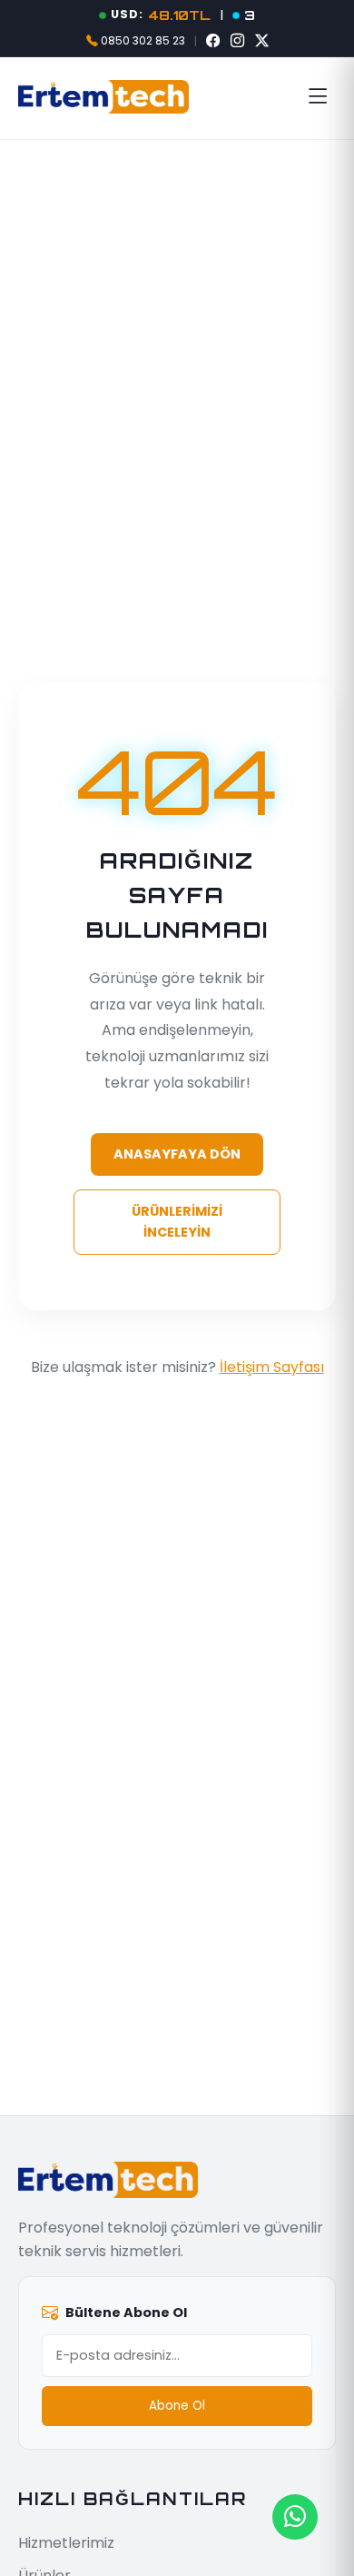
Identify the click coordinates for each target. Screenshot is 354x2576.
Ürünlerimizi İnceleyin (177, 1222)
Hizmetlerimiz (66, 2543)
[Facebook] (213, 41)
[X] (262, 41)
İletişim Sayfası (272, 1367)
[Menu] (318, 97)
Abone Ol (177, 2406)
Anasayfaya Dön (177, 1154)
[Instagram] (237, 41)
